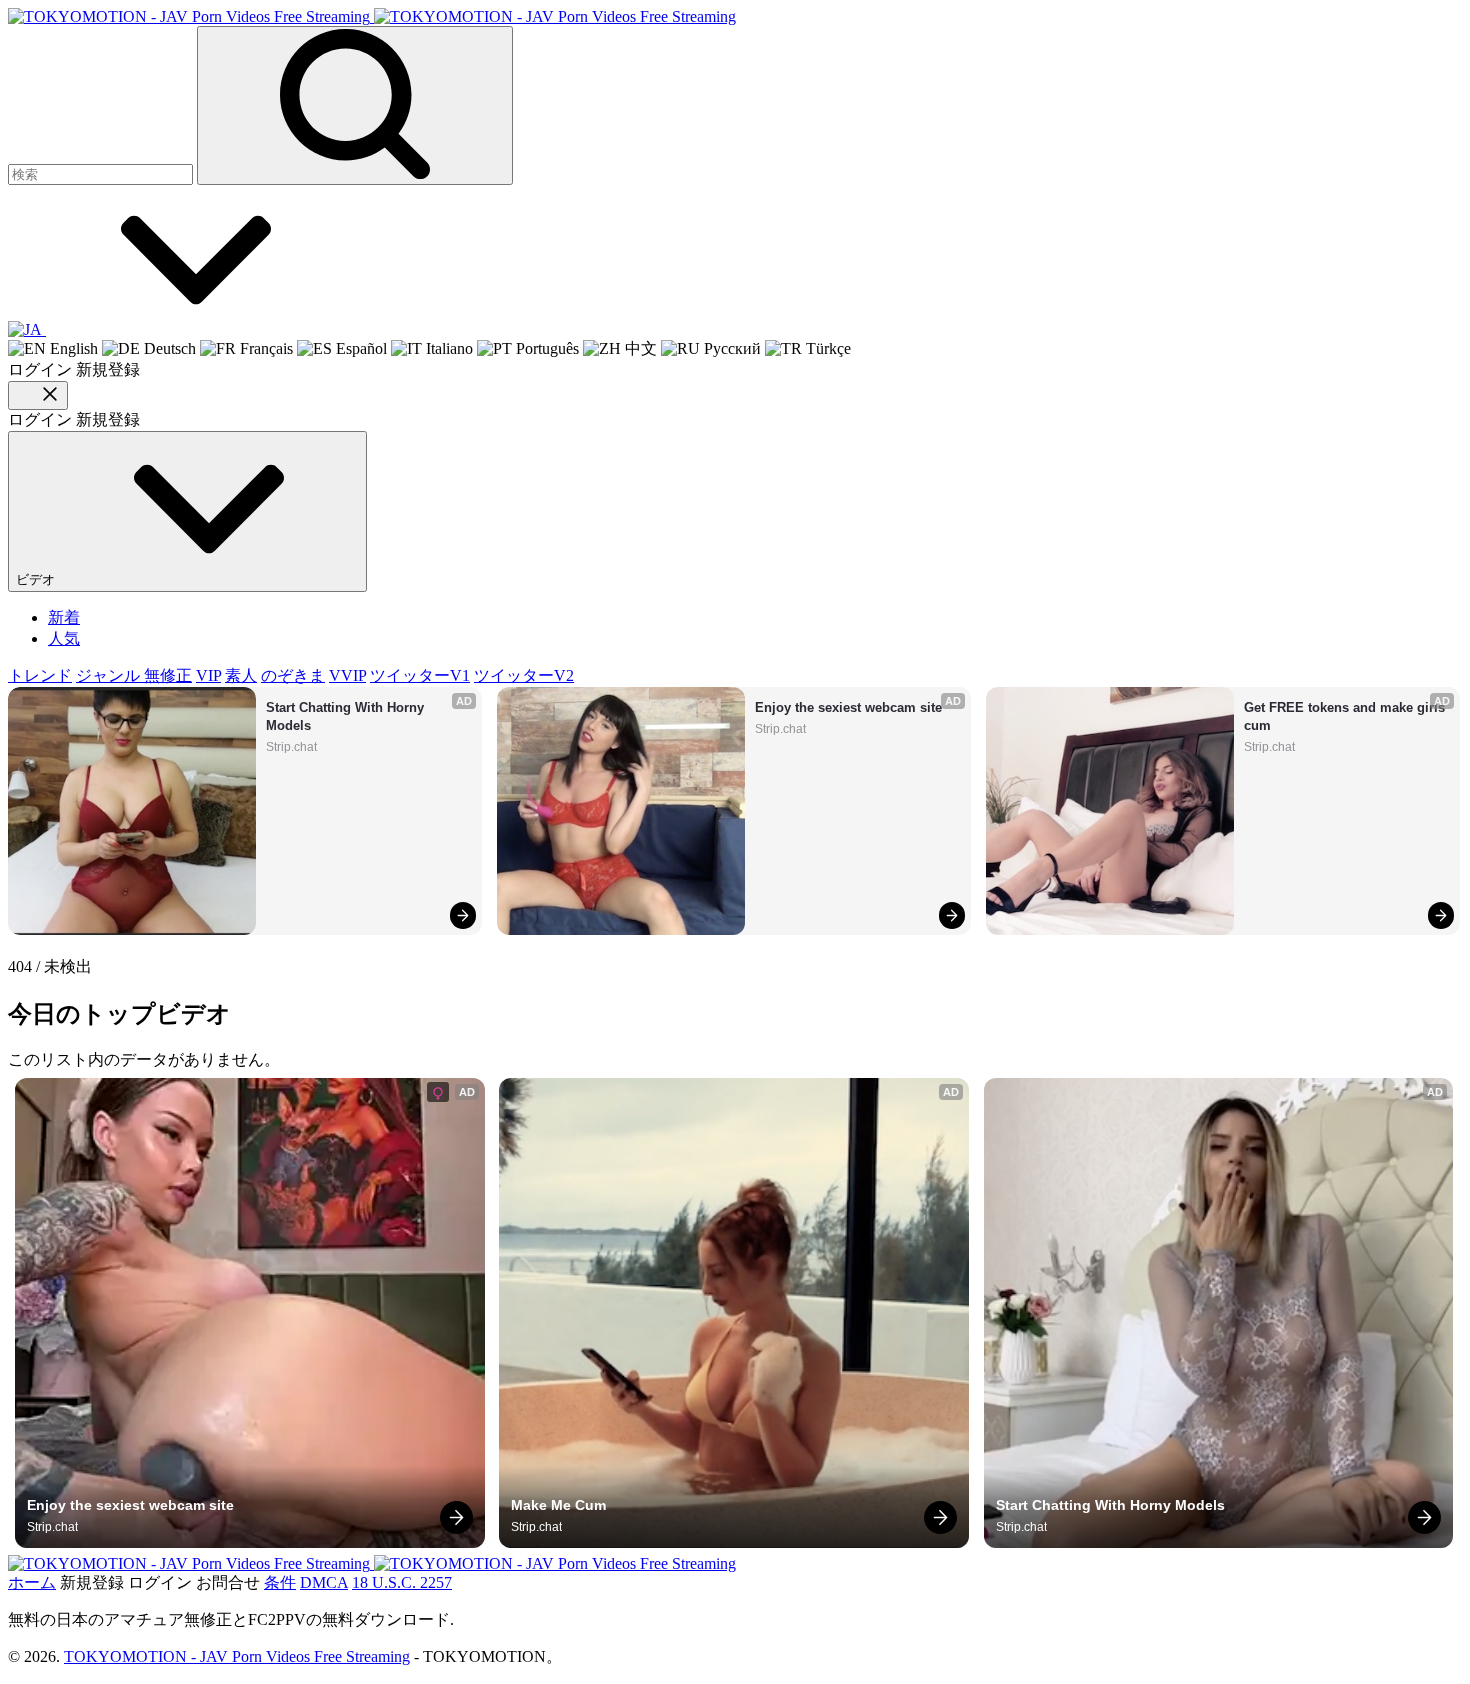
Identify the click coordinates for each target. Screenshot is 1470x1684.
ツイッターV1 (420, 675)
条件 (280, 1582)
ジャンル (110, 675)
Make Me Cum (558, 1505)
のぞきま (293, 675)
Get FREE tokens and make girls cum (1346, 716)
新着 (64, 617)
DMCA (324, 1582)
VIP (208, 675)
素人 (241, 675)
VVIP (347, 675)
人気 (64, 638)
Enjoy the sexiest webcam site (848, 707)
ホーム (32, 1582)
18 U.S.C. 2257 (402, 1582)
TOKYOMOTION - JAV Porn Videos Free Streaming (237, 1656)
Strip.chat (291, 747)
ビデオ (37, 579)
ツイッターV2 (524, 675)
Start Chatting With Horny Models (347, 716)
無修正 (168, 675)
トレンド (40, 675)
